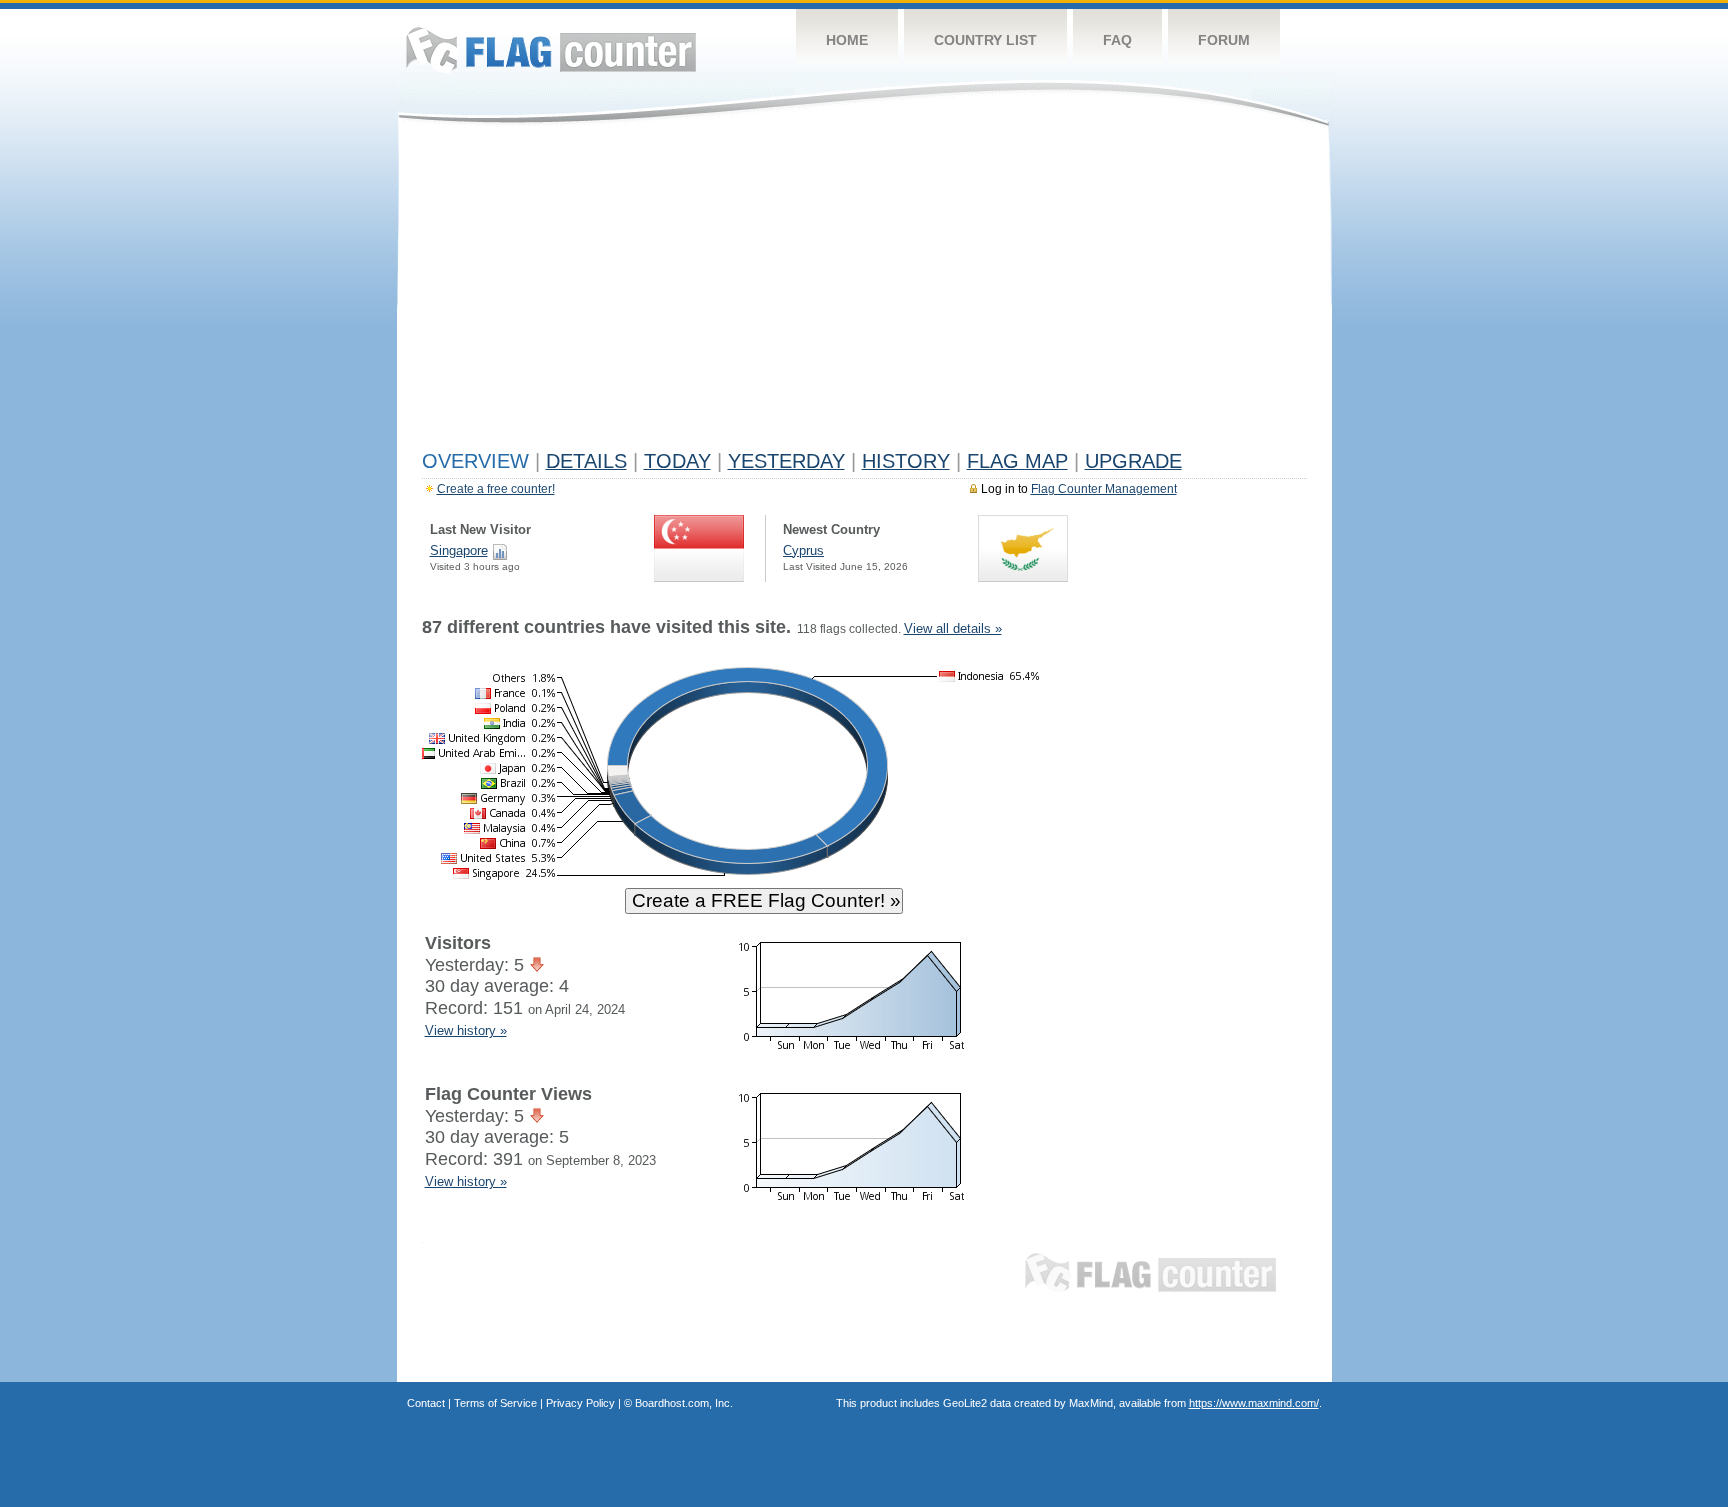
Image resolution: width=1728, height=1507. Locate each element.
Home (847, 40)
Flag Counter (551, 49)
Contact (426, 1403)
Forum (1224, 40)
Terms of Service (495, 1403)
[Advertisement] (864, 292)
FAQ (1117, 40)
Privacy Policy (580, 1403)
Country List (985, 40)
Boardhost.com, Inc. (684, 1403)
